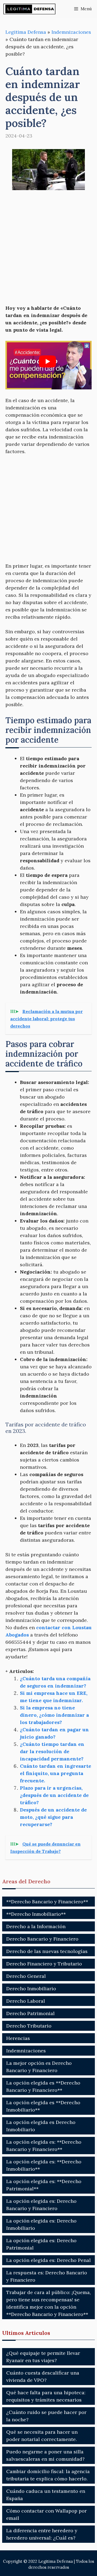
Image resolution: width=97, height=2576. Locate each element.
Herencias (18, 2038)
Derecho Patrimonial (30, 2013)
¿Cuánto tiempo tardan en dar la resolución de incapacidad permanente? (52, 1751)
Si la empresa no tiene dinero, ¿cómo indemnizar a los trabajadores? (54, 1715)
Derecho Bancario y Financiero (42, 1939)
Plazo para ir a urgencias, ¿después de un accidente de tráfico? (54, 1795)
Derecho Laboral (26, 2001)
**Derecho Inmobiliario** (36, 1914)
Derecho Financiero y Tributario (44, 1964)
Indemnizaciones (71, 32)
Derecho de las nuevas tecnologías (47, 1951)
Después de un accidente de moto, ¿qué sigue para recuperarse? (53, 1817)
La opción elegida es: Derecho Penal (48, 2260)
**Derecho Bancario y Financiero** (47, 1902)
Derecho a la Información (36, 1926)
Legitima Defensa (26, 32)
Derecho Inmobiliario (31, 1989)
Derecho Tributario (29, 2026)
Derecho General (26, 1976)
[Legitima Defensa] (30, 9)
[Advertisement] (48, 248)
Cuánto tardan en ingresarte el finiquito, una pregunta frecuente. (56, 1773)
